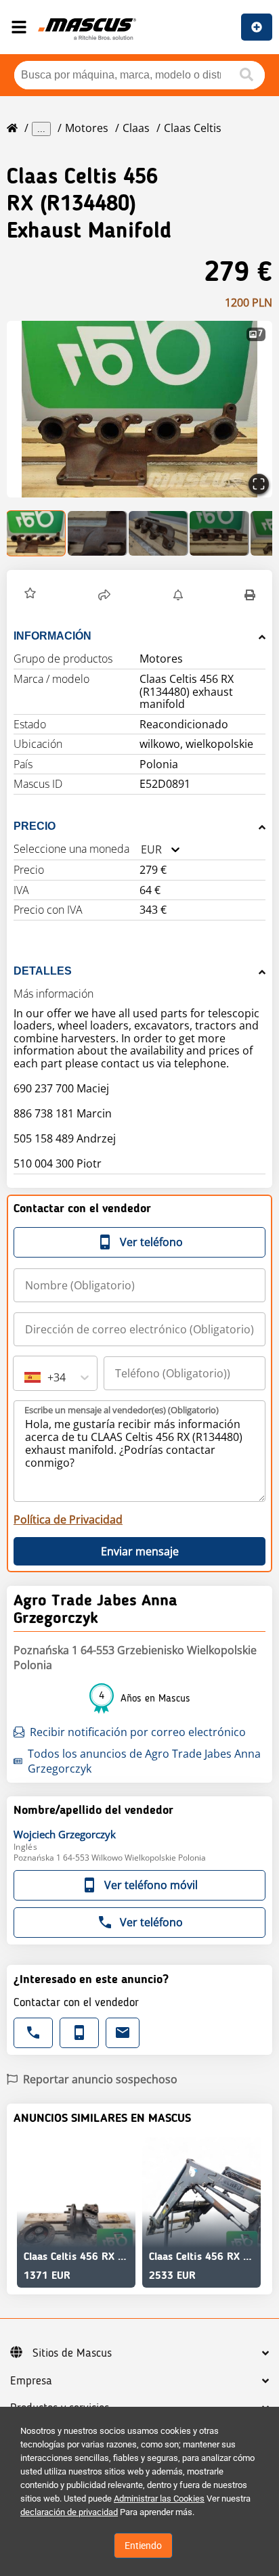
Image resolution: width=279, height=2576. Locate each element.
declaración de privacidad (69, 2512)
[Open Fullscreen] (259, 484)
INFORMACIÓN (52, 636)
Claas (136, 128)
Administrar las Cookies (159, 2499)
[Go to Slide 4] (219, 533)
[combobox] (141, 850)
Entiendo (143, 2546)
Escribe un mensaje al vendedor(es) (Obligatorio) (122, 1410)
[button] (139, 409)
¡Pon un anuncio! (257, 27)
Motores (87, 128)
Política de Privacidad (68, 1519)
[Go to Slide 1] (37, 533)
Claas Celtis (193, 128)
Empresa (31, 2381)
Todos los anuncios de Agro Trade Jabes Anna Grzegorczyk (144, 1761)
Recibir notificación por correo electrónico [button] (138, 1732)
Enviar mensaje (140, 1551)
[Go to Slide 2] (98, 533)
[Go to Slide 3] (158, 533)
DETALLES (43, 971)
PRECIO (35, 826)
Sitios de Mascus (72, 2353)
